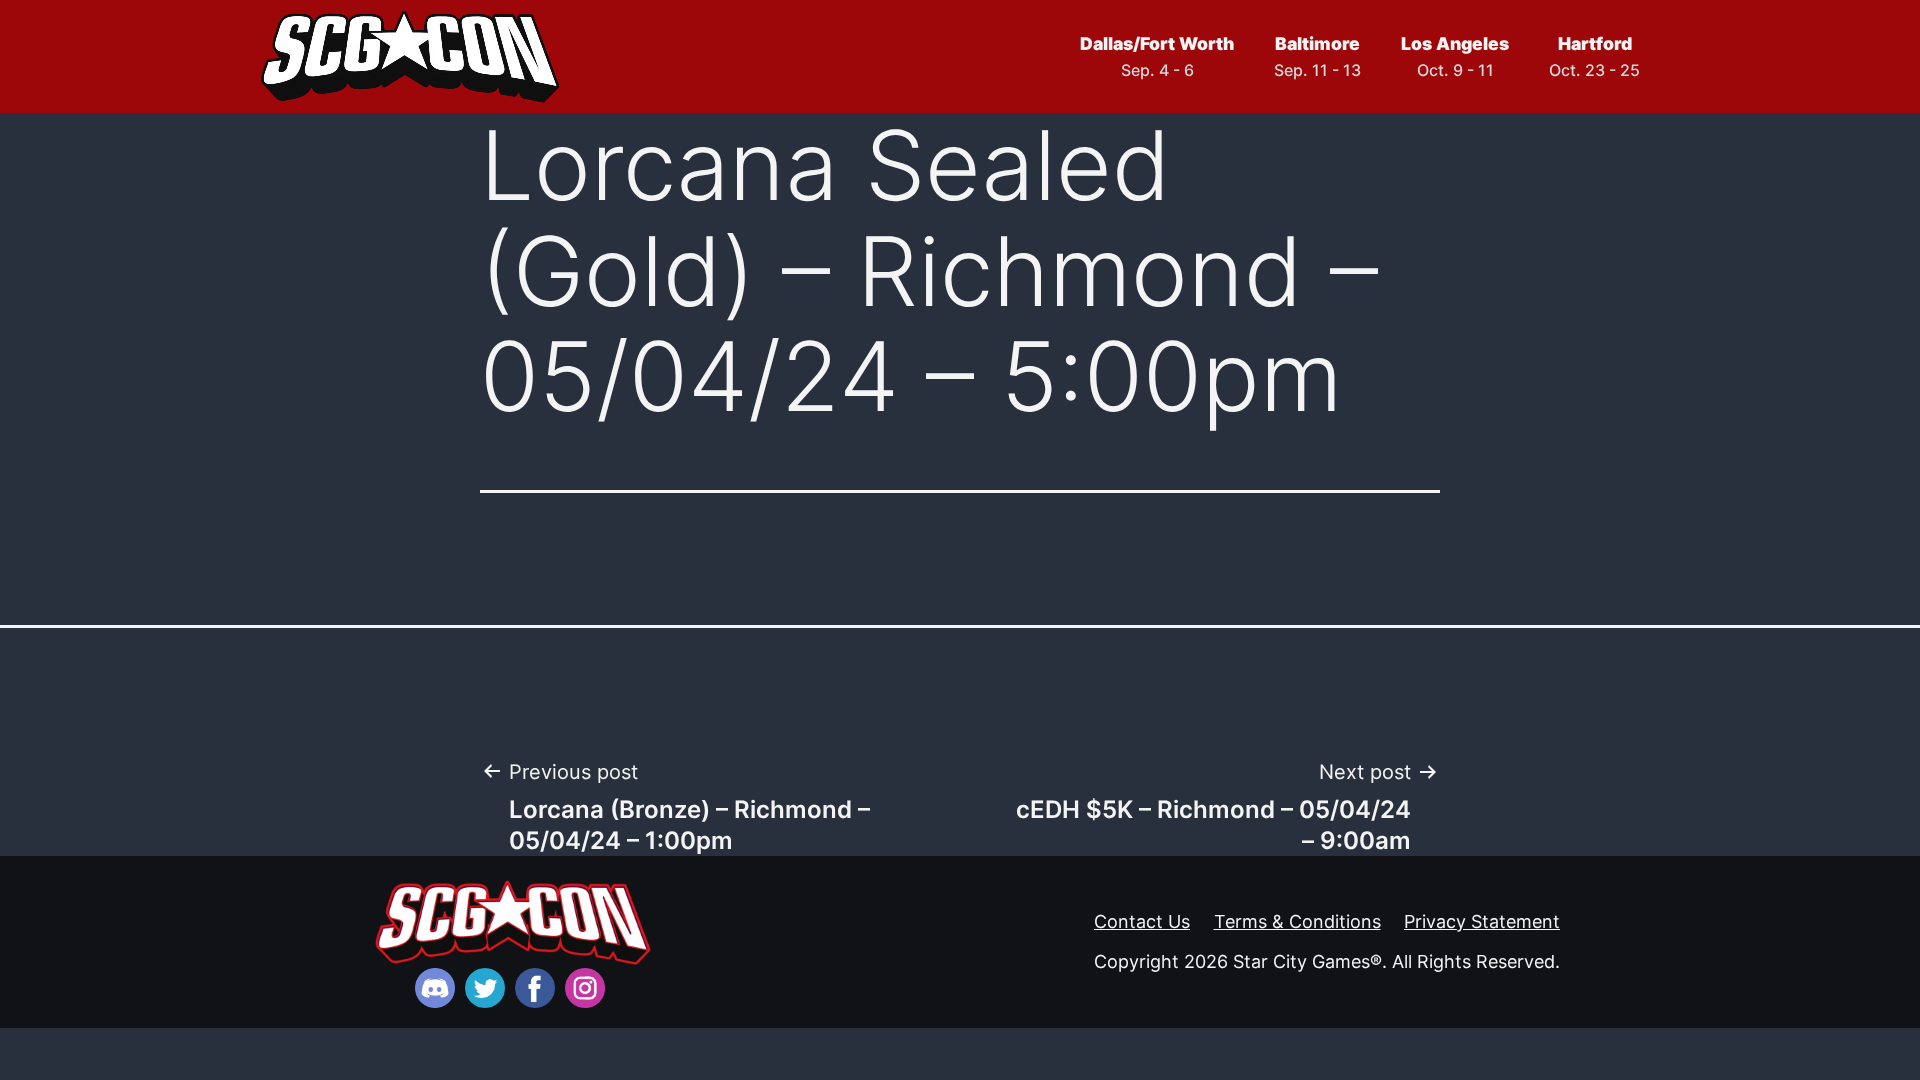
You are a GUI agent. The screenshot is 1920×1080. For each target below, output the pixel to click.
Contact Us (1142, 921)
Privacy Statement (1482, 921)
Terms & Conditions (1297, 921)
